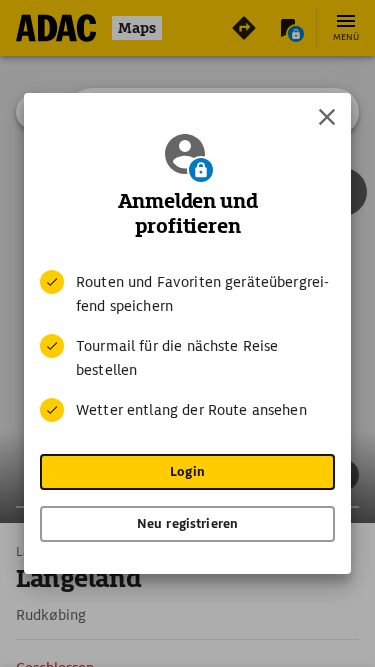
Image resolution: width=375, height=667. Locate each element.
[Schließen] (327, 117)
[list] (187, 346)
